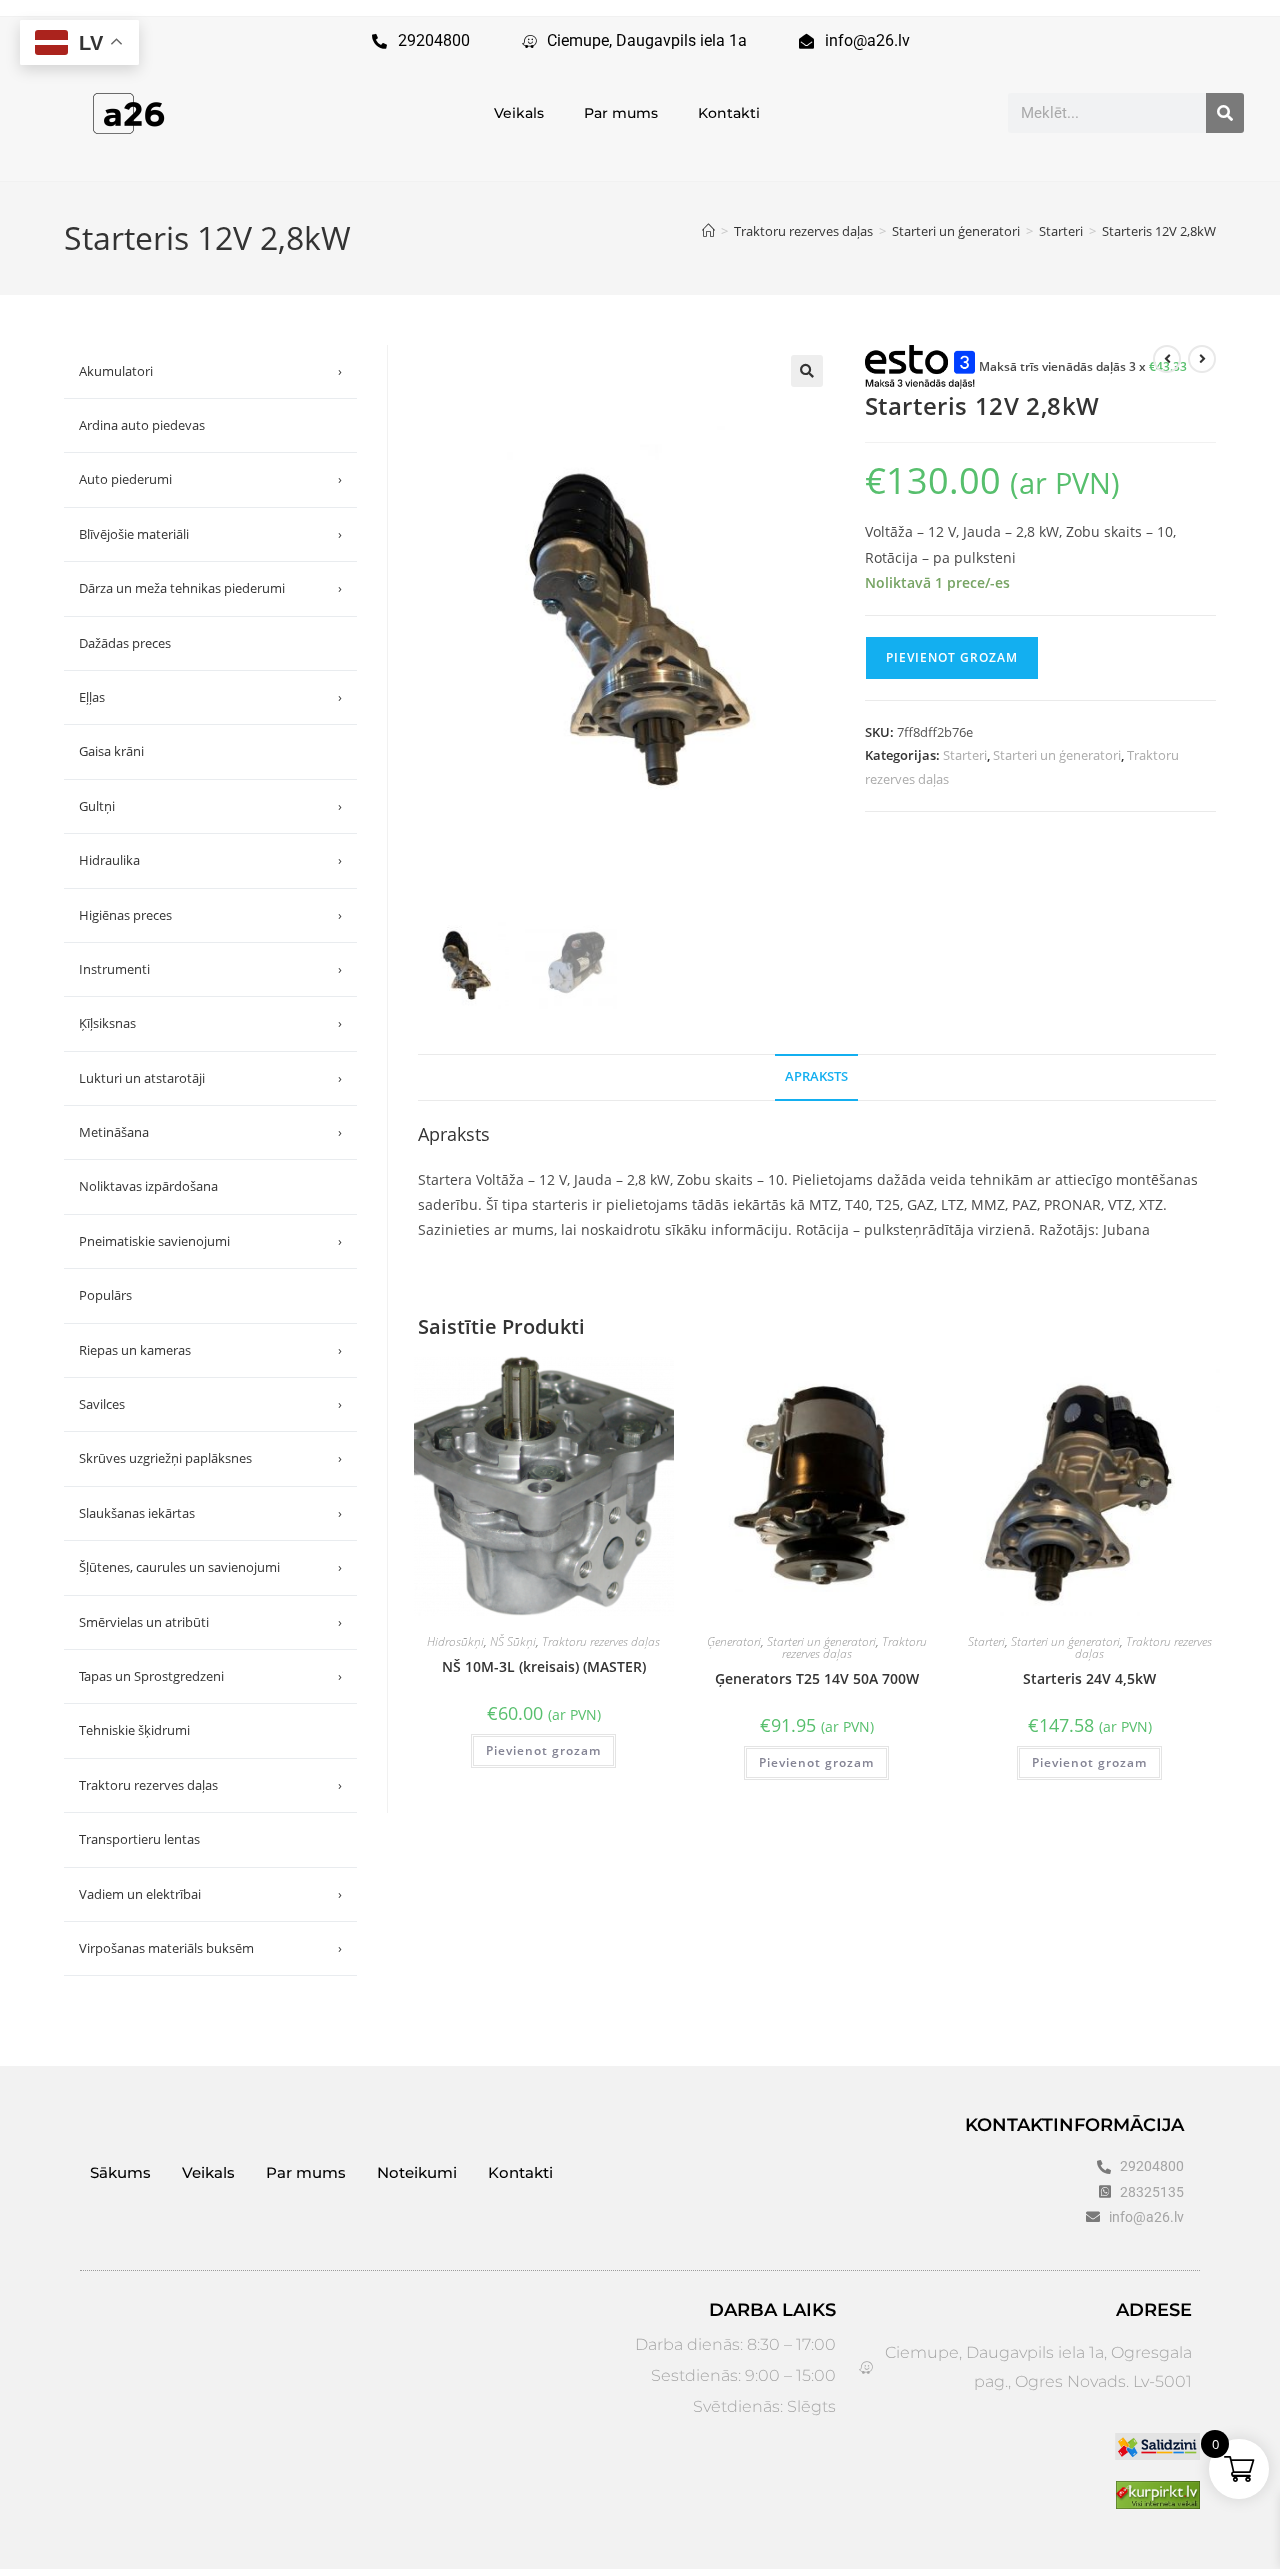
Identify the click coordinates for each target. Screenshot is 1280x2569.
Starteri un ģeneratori (1057, 755)
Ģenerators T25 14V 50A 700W (817, 1678)
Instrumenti (210, 969)
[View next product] (1202, 359)
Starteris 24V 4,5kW (1089, 1678)
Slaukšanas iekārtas (210, 1513)
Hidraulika (210, 860)
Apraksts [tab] (816, 1076)
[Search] (1225, 113)
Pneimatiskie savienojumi (210, 1241)
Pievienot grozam (952, 657)
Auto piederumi (210, 479)
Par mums (621, 113)
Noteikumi (417, 2172)
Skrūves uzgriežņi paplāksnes (210, 1458)
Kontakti (729, 113)
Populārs (105, 1295)
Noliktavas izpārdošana (148, 1186)
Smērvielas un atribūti (210, 1622)
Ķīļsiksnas (210, 1023)
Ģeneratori (734, 1641)
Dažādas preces (125, 643)
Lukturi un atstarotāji (210, 1078)
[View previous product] (1167, 359)
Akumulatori (210, 371)
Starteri (965, 755)
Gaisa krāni (111, 751)
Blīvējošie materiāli (210, 534)
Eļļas (210, 697)
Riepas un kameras (210, 1350)
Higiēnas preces (210, 915)
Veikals (519, 113)
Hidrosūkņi (455, 1641)
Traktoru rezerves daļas (601, 1641)
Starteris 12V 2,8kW (1159, 231)
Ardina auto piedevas (142, 425)
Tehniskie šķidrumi (134, 1730)
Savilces (210, 1404)
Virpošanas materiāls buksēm (210, 1948)
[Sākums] (708, 231)
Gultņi (210, 806)
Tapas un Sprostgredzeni (210, 1676)
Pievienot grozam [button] (543, 1750)
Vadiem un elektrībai (210, 1894)
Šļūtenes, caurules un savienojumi (210, 1567)
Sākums (120, 2172)
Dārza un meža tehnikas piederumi (210, 588)
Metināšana (210, 1132)
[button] (807, 371)
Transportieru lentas (139, 1839)
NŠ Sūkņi (513, 1641)
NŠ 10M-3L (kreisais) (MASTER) (544, 1666)
